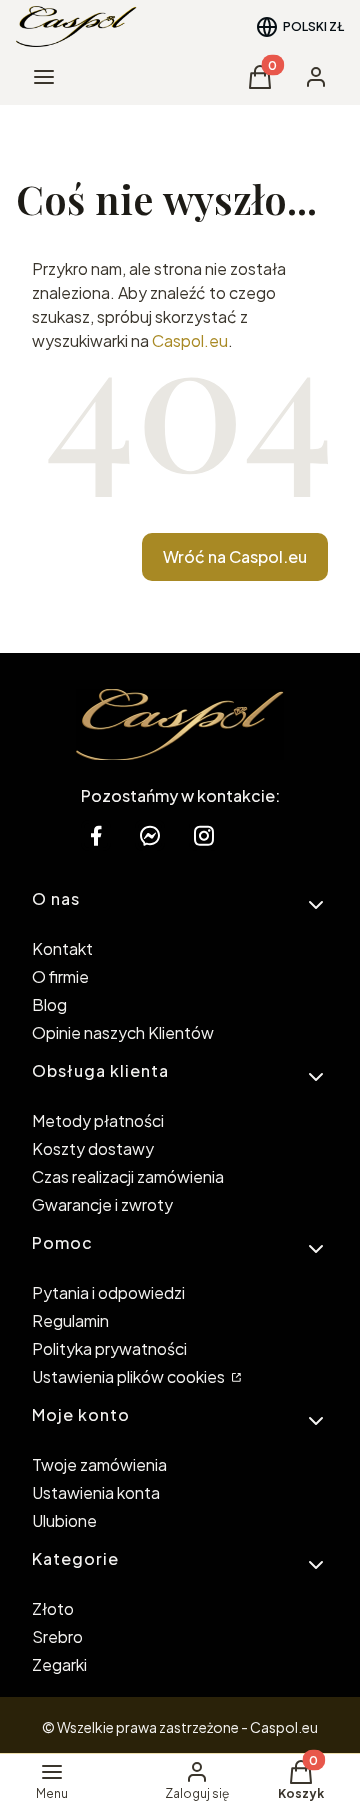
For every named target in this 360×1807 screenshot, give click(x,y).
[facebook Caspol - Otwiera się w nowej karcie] (96, 835)
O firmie (60, 976)
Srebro (57, 1636)
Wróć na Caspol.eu (235, 556)
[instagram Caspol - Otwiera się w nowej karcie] (204, 835)
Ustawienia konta (96, 1492)
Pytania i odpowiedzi (108, 1292)
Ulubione (64, 1520)
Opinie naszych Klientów (123, 1032)
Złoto (53, 1608)
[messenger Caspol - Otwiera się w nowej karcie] (150, 835)
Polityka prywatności (109, 1348)
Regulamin (70, 1320)
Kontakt (62, 948)
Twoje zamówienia (99, 1464)
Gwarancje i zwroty (102, 1204)
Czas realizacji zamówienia (128, 1176)
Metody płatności (98, 1120)
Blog (49, 1004)
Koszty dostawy (93, 1148)
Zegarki (59, 1664)
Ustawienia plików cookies (130, 1376)
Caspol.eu (190, 340)
